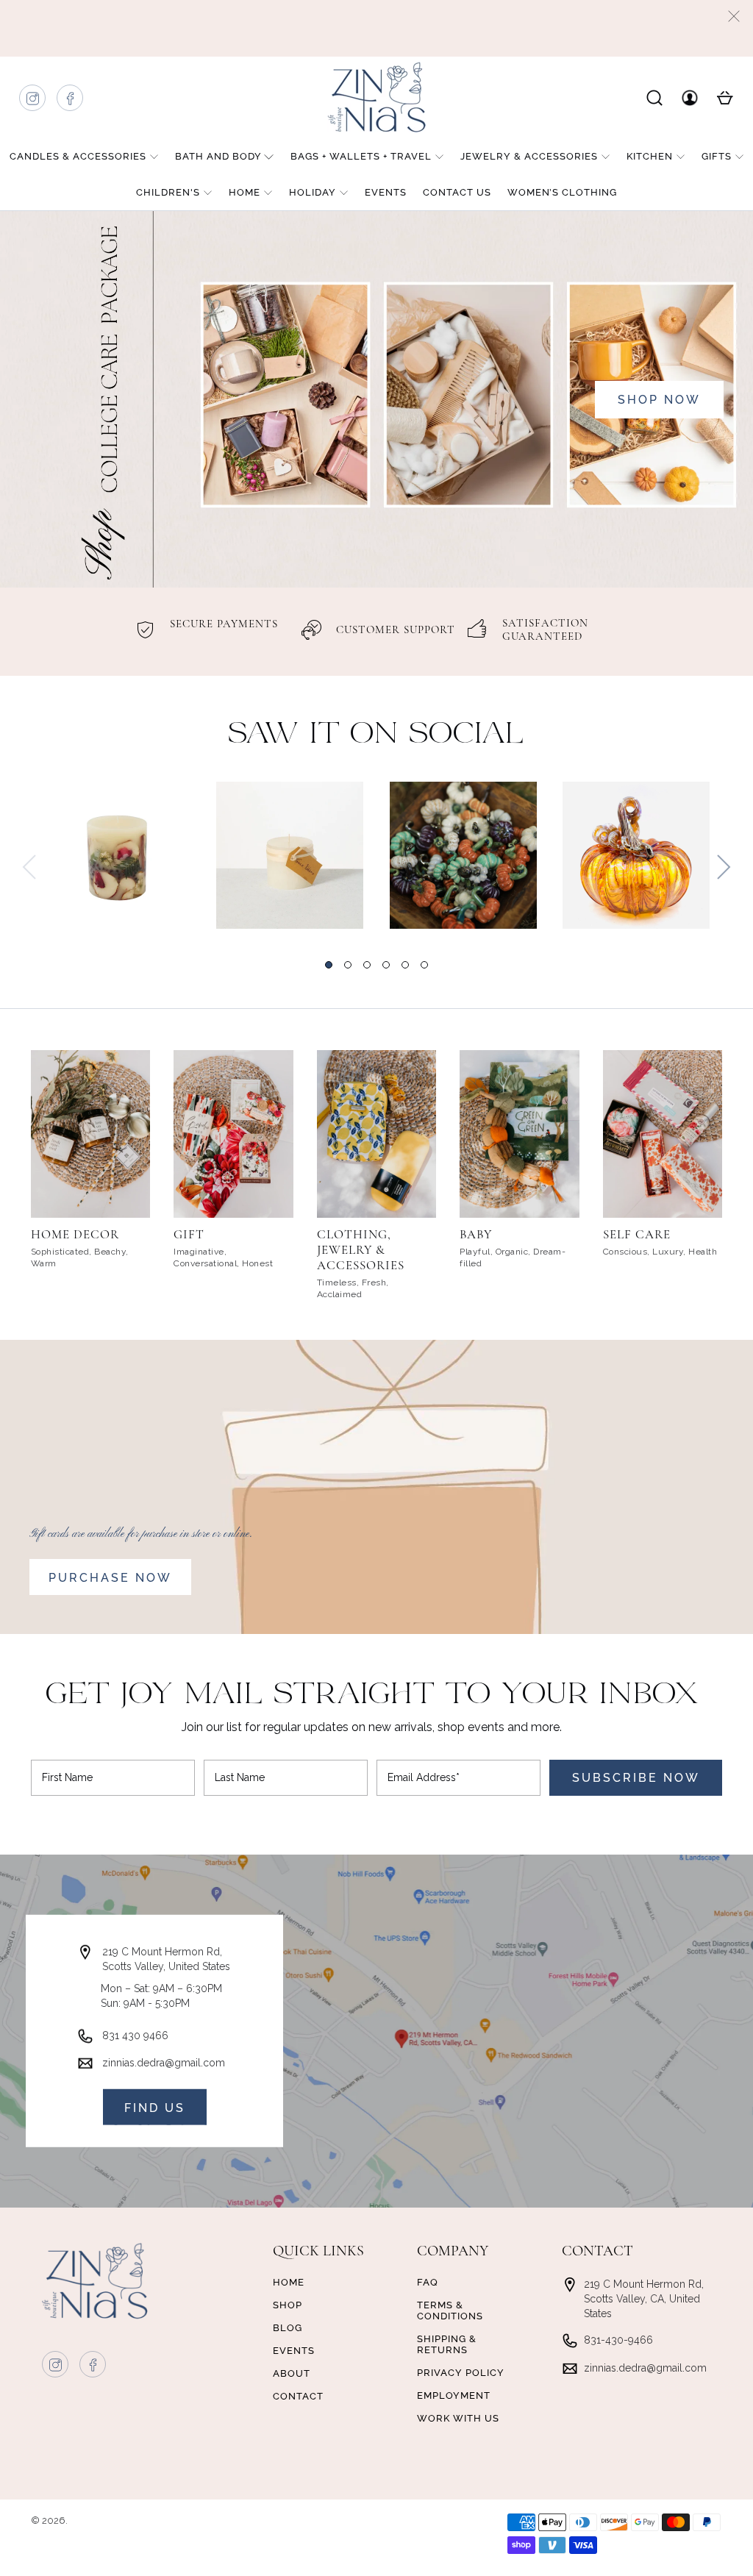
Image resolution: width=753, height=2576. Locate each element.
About (292, 2373)
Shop (288, 2305)
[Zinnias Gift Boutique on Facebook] (71, 102)
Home (245, 192)
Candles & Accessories (78, 156)
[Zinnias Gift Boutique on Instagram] (33, 102)
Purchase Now (110, 1578)
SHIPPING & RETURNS (447, 2344)
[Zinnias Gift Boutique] (376, 97)
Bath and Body (218, 156)
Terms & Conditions (450, 2311)
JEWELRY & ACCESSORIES (529, 156)
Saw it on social (376, 735)
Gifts (717, 156)
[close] (734, 16)
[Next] (724, 867)
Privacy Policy (461, 2373)
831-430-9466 (618, 2340)
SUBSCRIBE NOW (636, 1778)
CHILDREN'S (168, 192)
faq (428, 2282)
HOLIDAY (313, 192)
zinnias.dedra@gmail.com (164, 2063)
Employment (454, 2395)
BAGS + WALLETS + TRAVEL (361, 156)
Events (386, 192)
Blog (288, 2328)
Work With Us (458, 2418)
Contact (298, 2396)
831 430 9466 (135, 2036)
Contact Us (457, 192)
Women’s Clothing (562, 192)
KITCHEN (650, 156)
